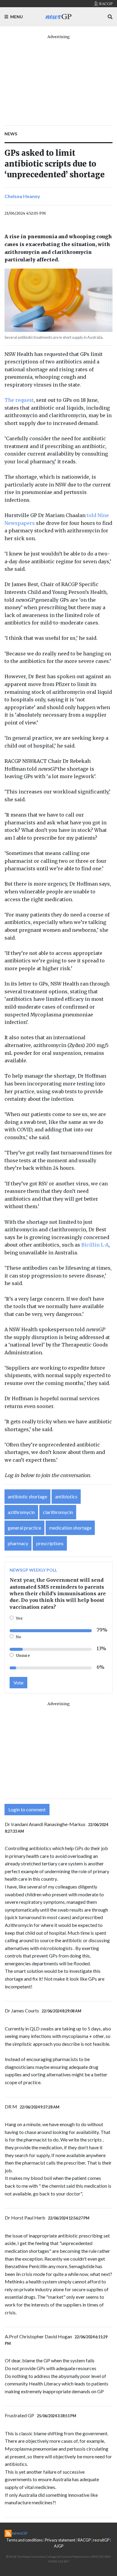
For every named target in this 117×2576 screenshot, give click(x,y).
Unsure (23, 1655)
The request (19, 400)
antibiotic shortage (27, 1496)
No (18, 1637)
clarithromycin (58, 1512)
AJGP (59, 2546)
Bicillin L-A (95, 1245)
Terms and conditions (24, 2540)
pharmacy (18, 1543)
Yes (19, 1618)
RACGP (84, 2540)
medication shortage (70, 1528)
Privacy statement (60, 2540)
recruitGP (101, 2540)
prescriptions (50, 1543)
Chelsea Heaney (22, 196)
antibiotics (66, 1496)
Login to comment (27, 1809)
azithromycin (21, 1512)
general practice (24, 1528)
